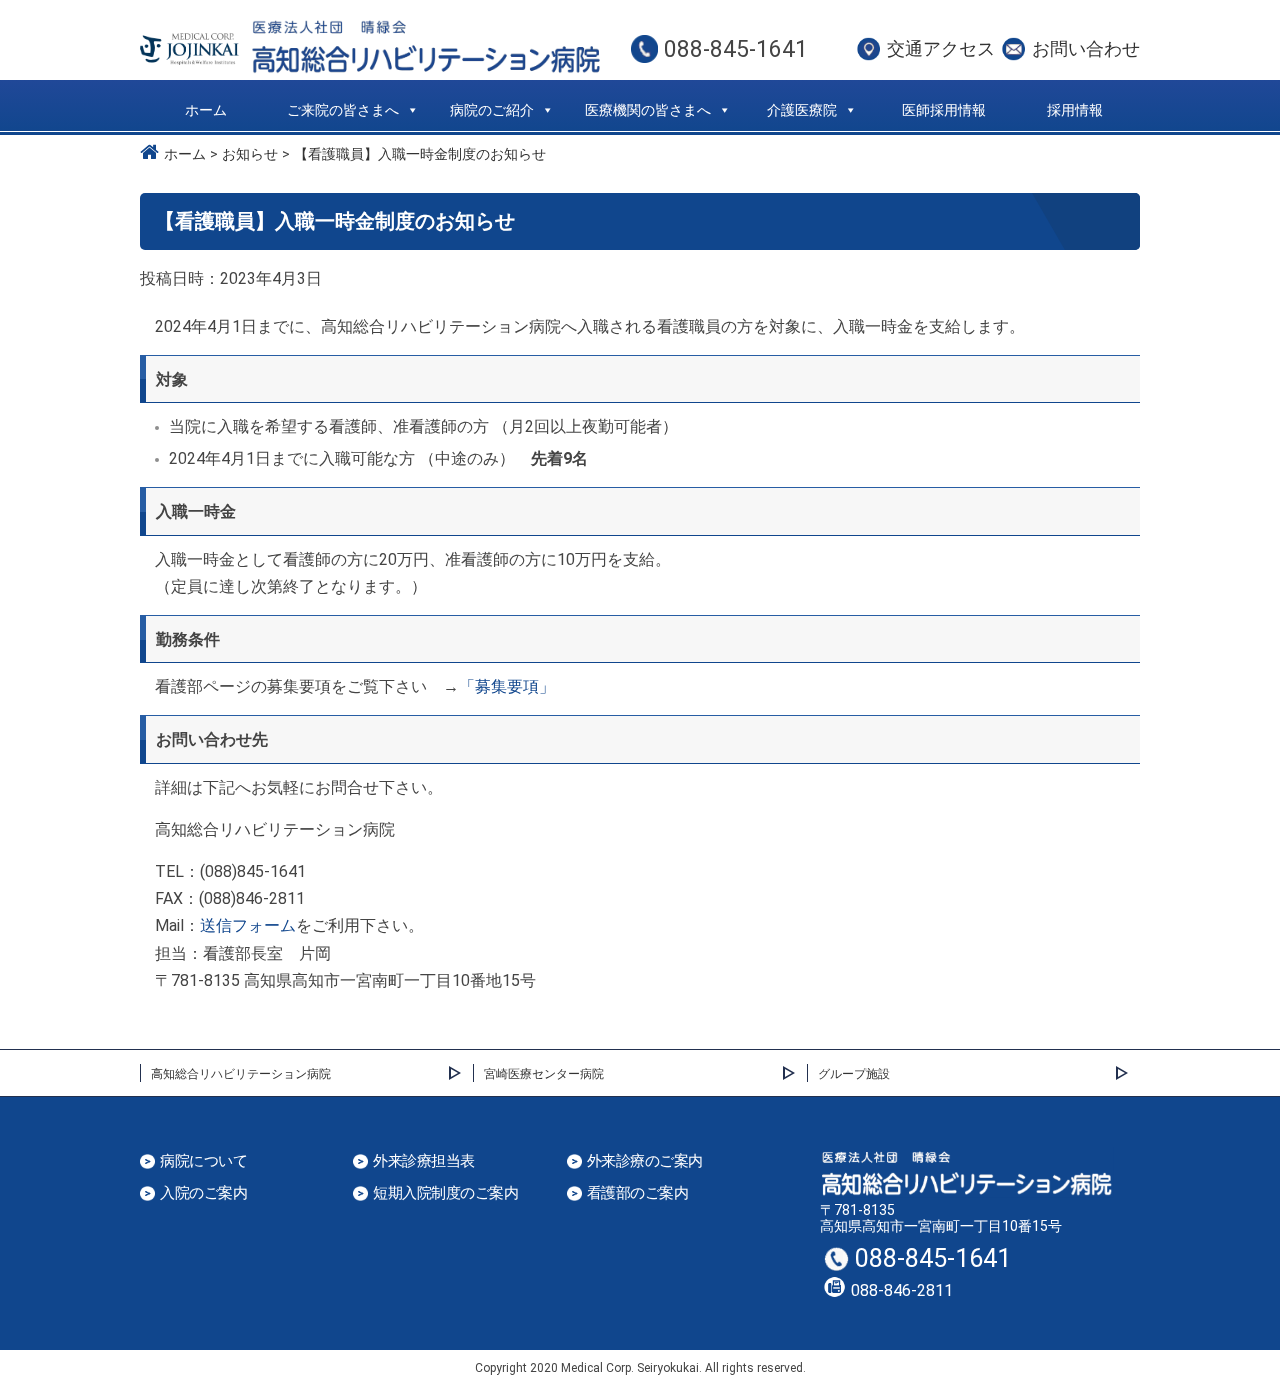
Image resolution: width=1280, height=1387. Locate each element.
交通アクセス (941, 48)
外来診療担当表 (424, 1161)
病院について (203, 1161)
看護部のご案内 (638, 1193)
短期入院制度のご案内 (445, 1193)
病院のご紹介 (492, 110)
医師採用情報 (944, 110)
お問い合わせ (1086, 48)
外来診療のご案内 (645, 1161)
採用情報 (1075, 110)
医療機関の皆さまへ (648, 110)
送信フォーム (248, 925)
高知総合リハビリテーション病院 (241, 1074)
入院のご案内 (203, 1193)
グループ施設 (854, 1074)
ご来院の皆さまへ (343, 110)
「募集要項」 (507, 686)
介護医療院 (802, 110)
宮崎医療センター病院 (544, 1074)
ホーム (206, 110)
